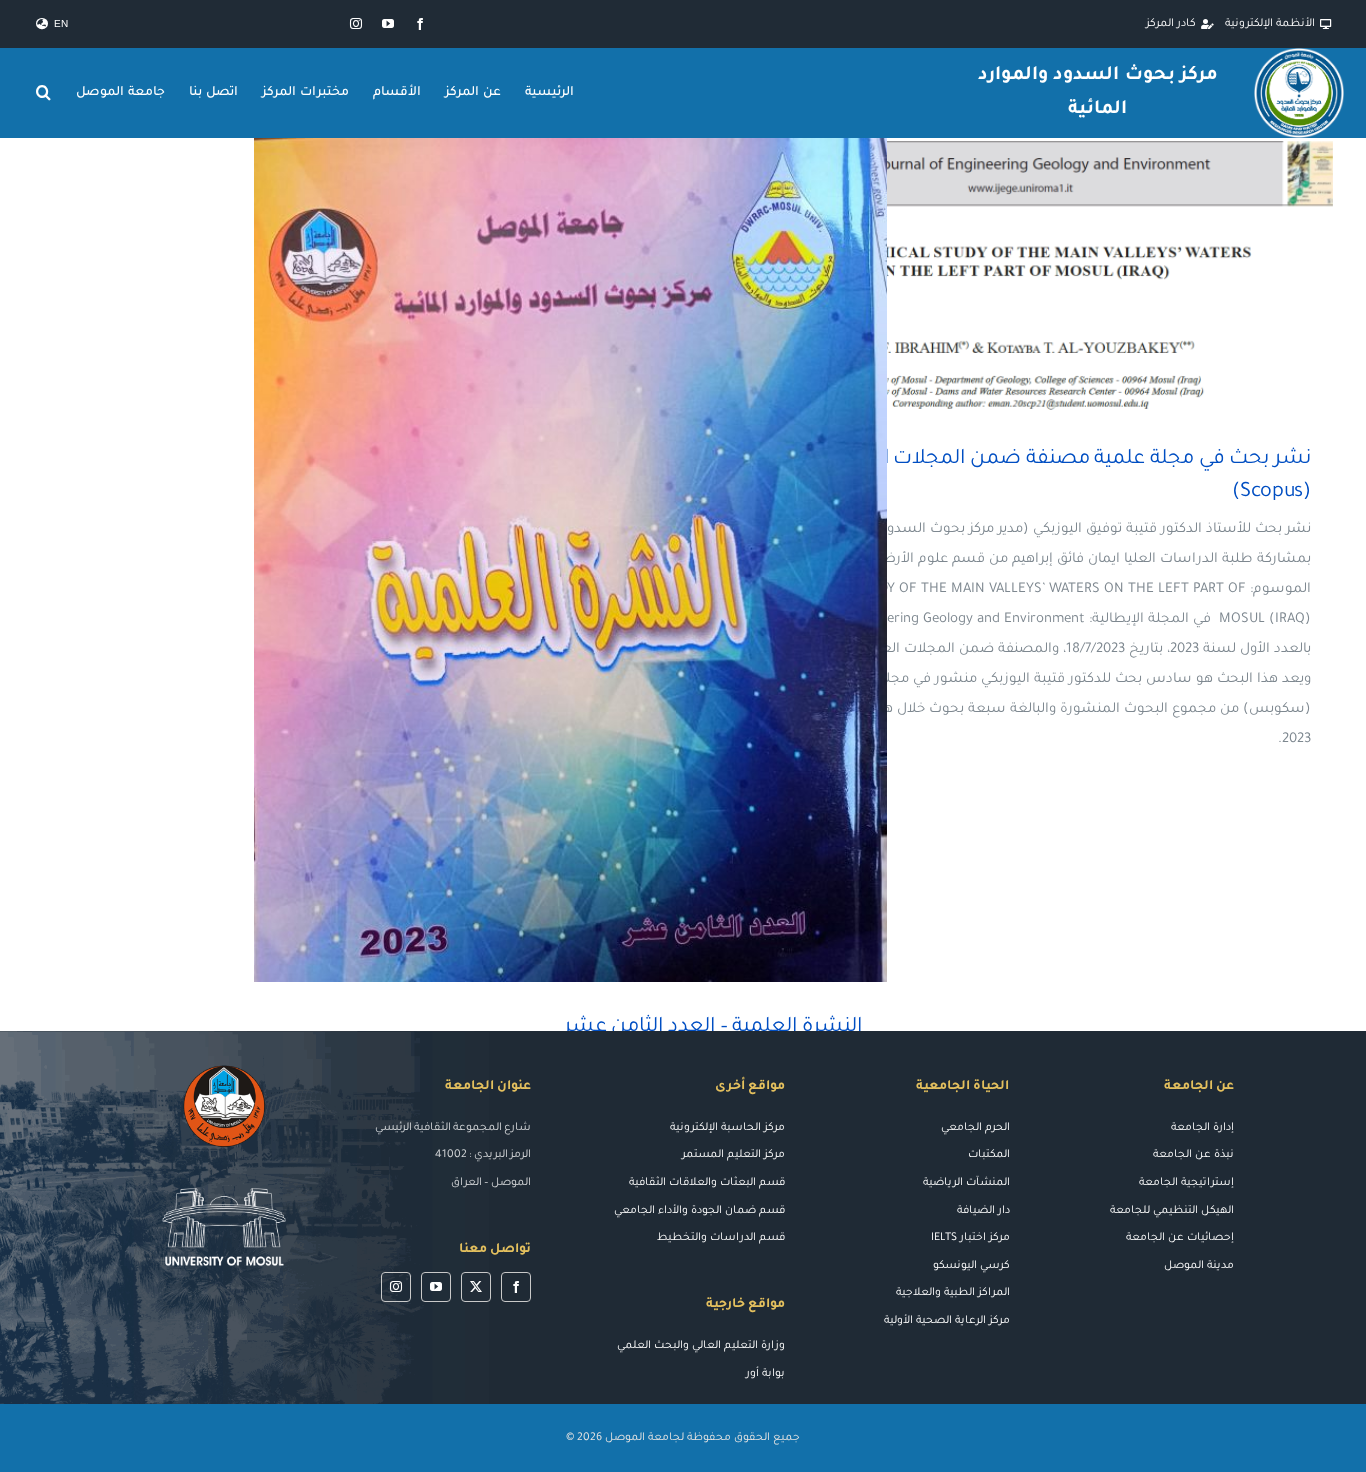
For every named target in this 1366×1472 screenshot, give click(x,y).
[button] (44, 93)
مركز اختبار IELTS (970, 1238)
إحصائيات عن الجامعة (1180, 1238)
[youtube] (388, 24)
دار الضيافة (983, 1211)
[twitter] (476, 1287)
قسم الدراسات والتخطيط (721, 1238)
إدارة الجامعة (1202, 1128)
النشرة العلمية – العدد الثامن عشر (599, 559)
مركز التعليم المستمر (733, 1155)
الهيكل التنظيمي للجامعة (1172, 1211)
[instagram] (356, 24)
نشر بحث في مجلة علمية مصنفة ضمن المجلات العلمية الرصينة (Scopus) (1048, 276)
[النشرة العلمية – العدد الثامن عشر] (570, 560)
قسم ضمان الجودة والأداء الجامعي (699, 1211)
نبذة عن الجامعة (1193, 1155)
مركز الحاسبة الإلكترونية (727, 1128)
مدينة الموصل (1199, 1266)
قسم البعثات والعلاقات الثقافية (707, 1183)
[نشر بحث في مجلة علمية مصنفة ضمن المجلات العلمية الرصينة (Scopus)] (1019, 276)
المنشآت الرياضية (966, 1183)
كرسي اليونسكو (971, 1266)
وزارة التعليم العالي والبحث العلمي (701, 1346)
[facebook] (420, 24)
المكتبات (989, 1155)
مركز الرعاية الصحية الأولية (947, 1321)
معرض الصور (990, 276)
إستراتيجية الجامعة (1186, 1183)
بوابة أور (765, 1374)
